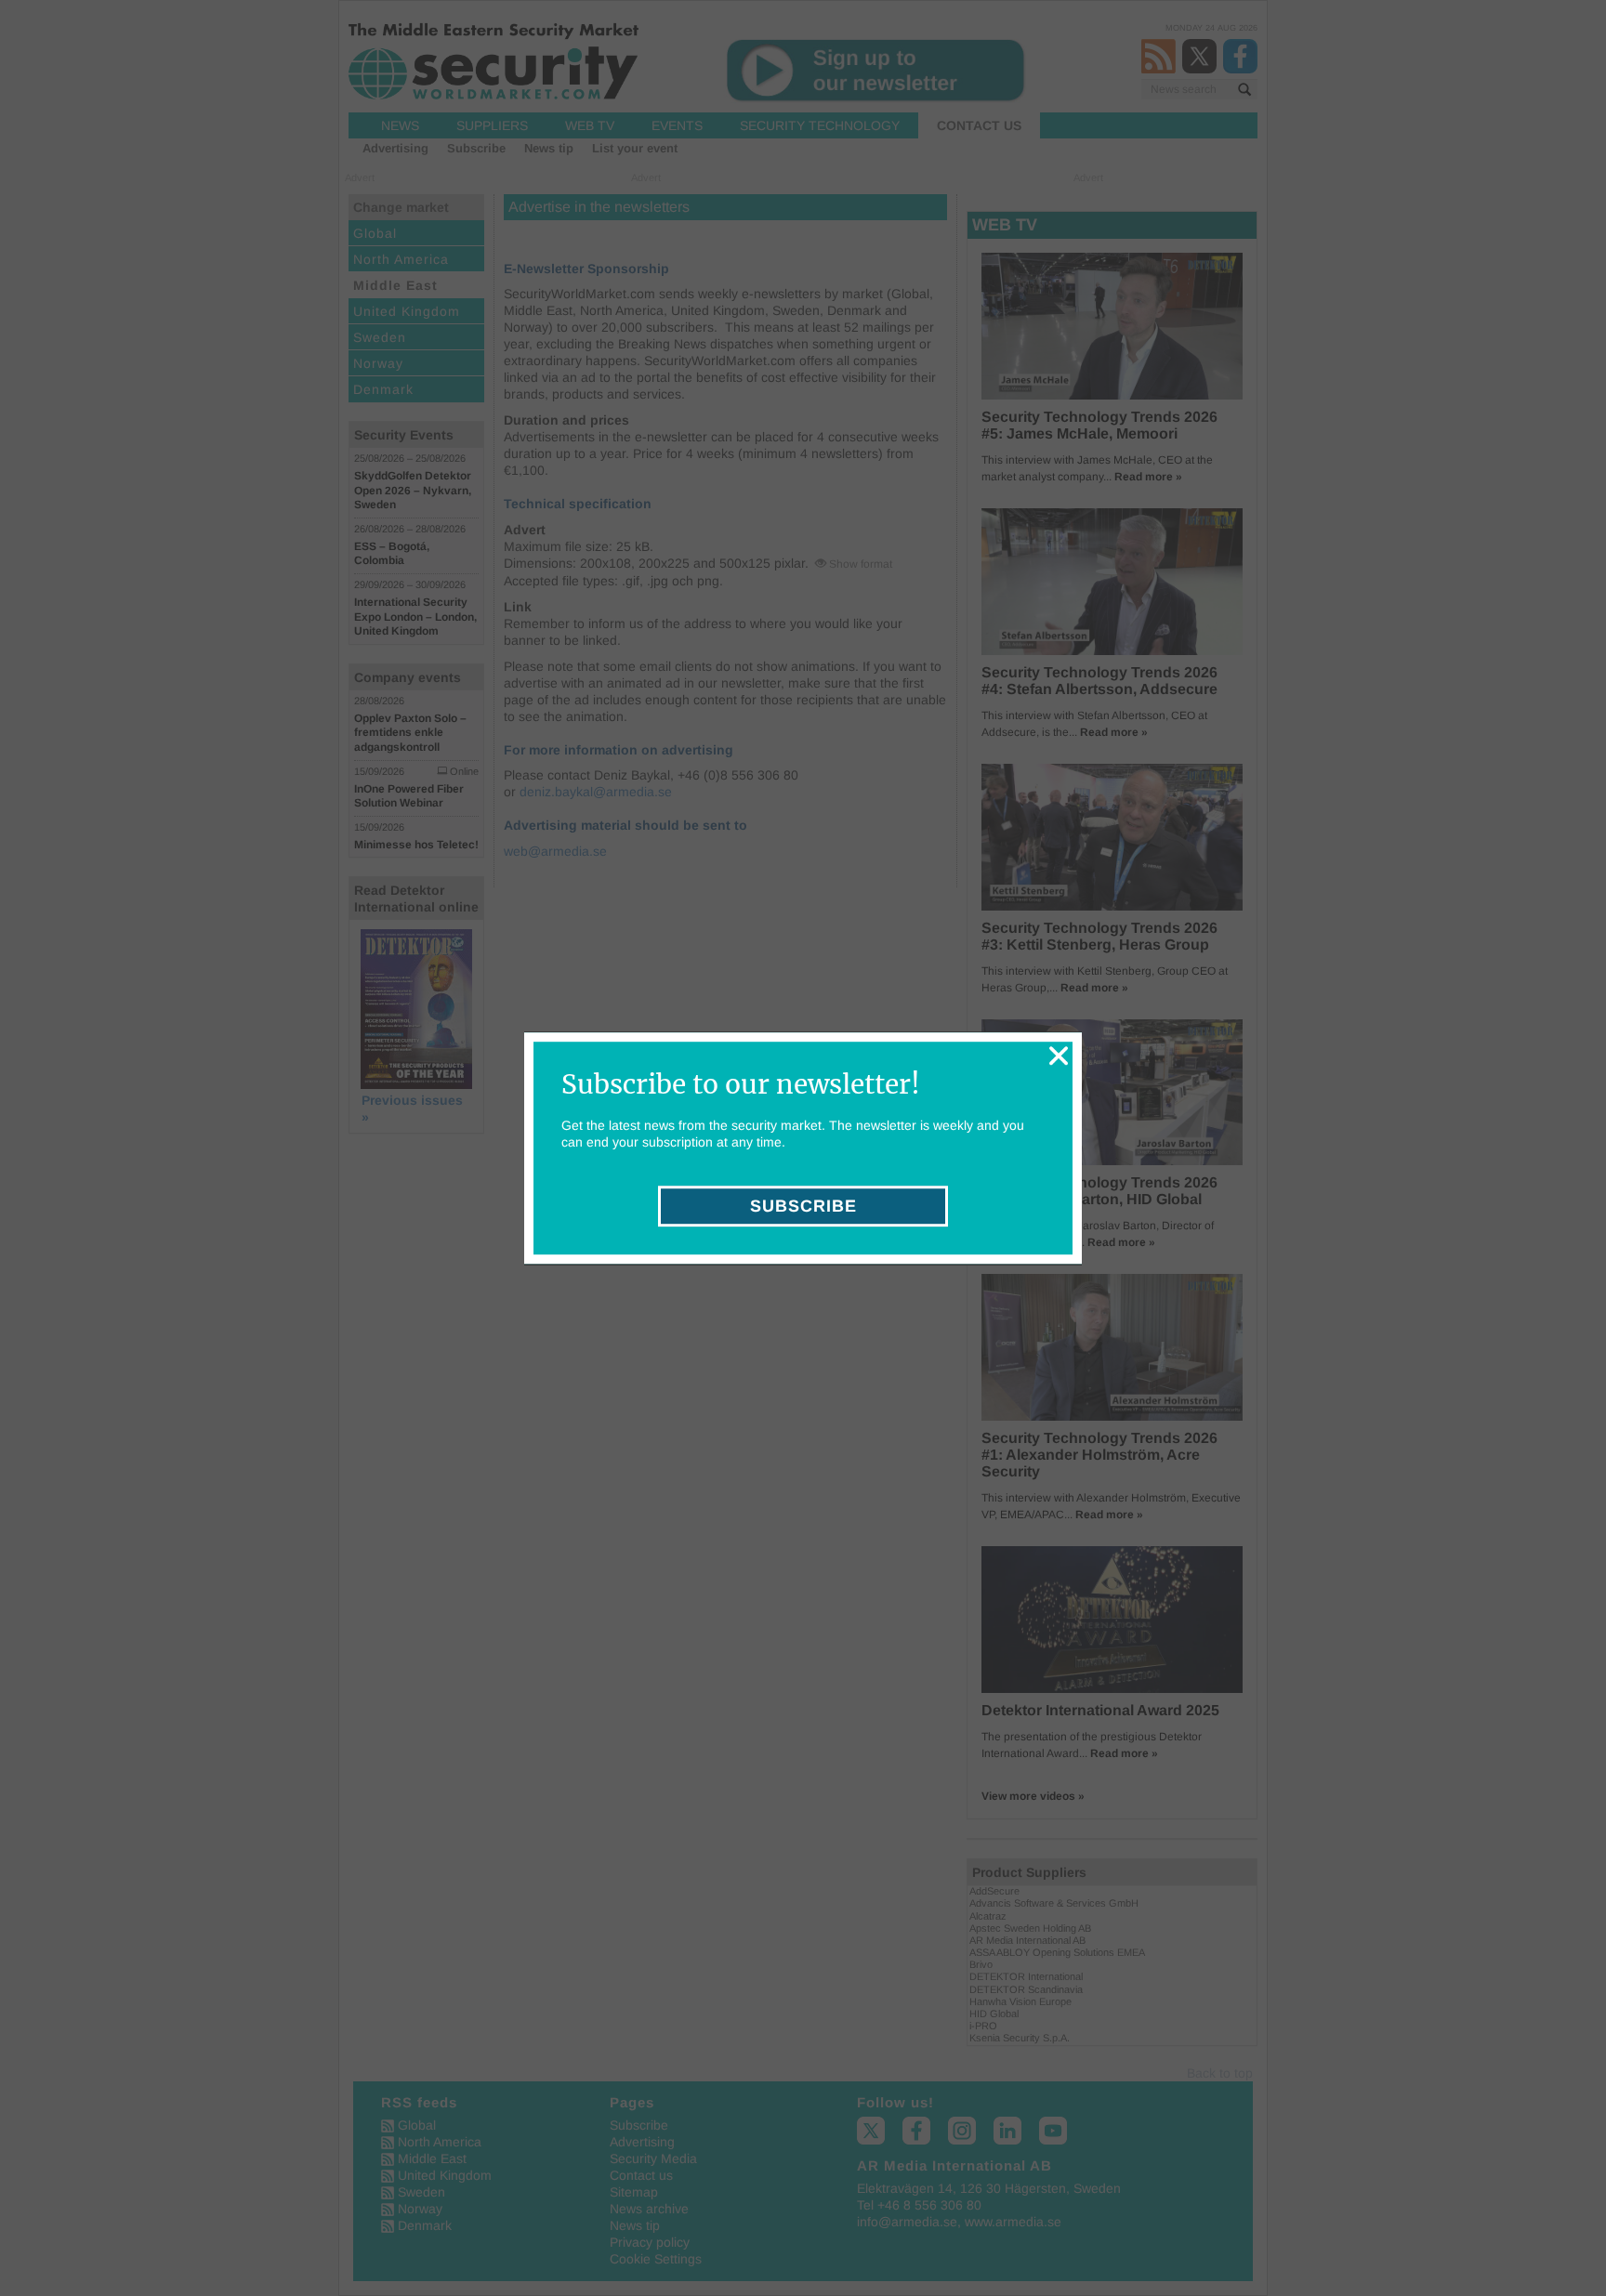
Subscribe (803, 1206)
